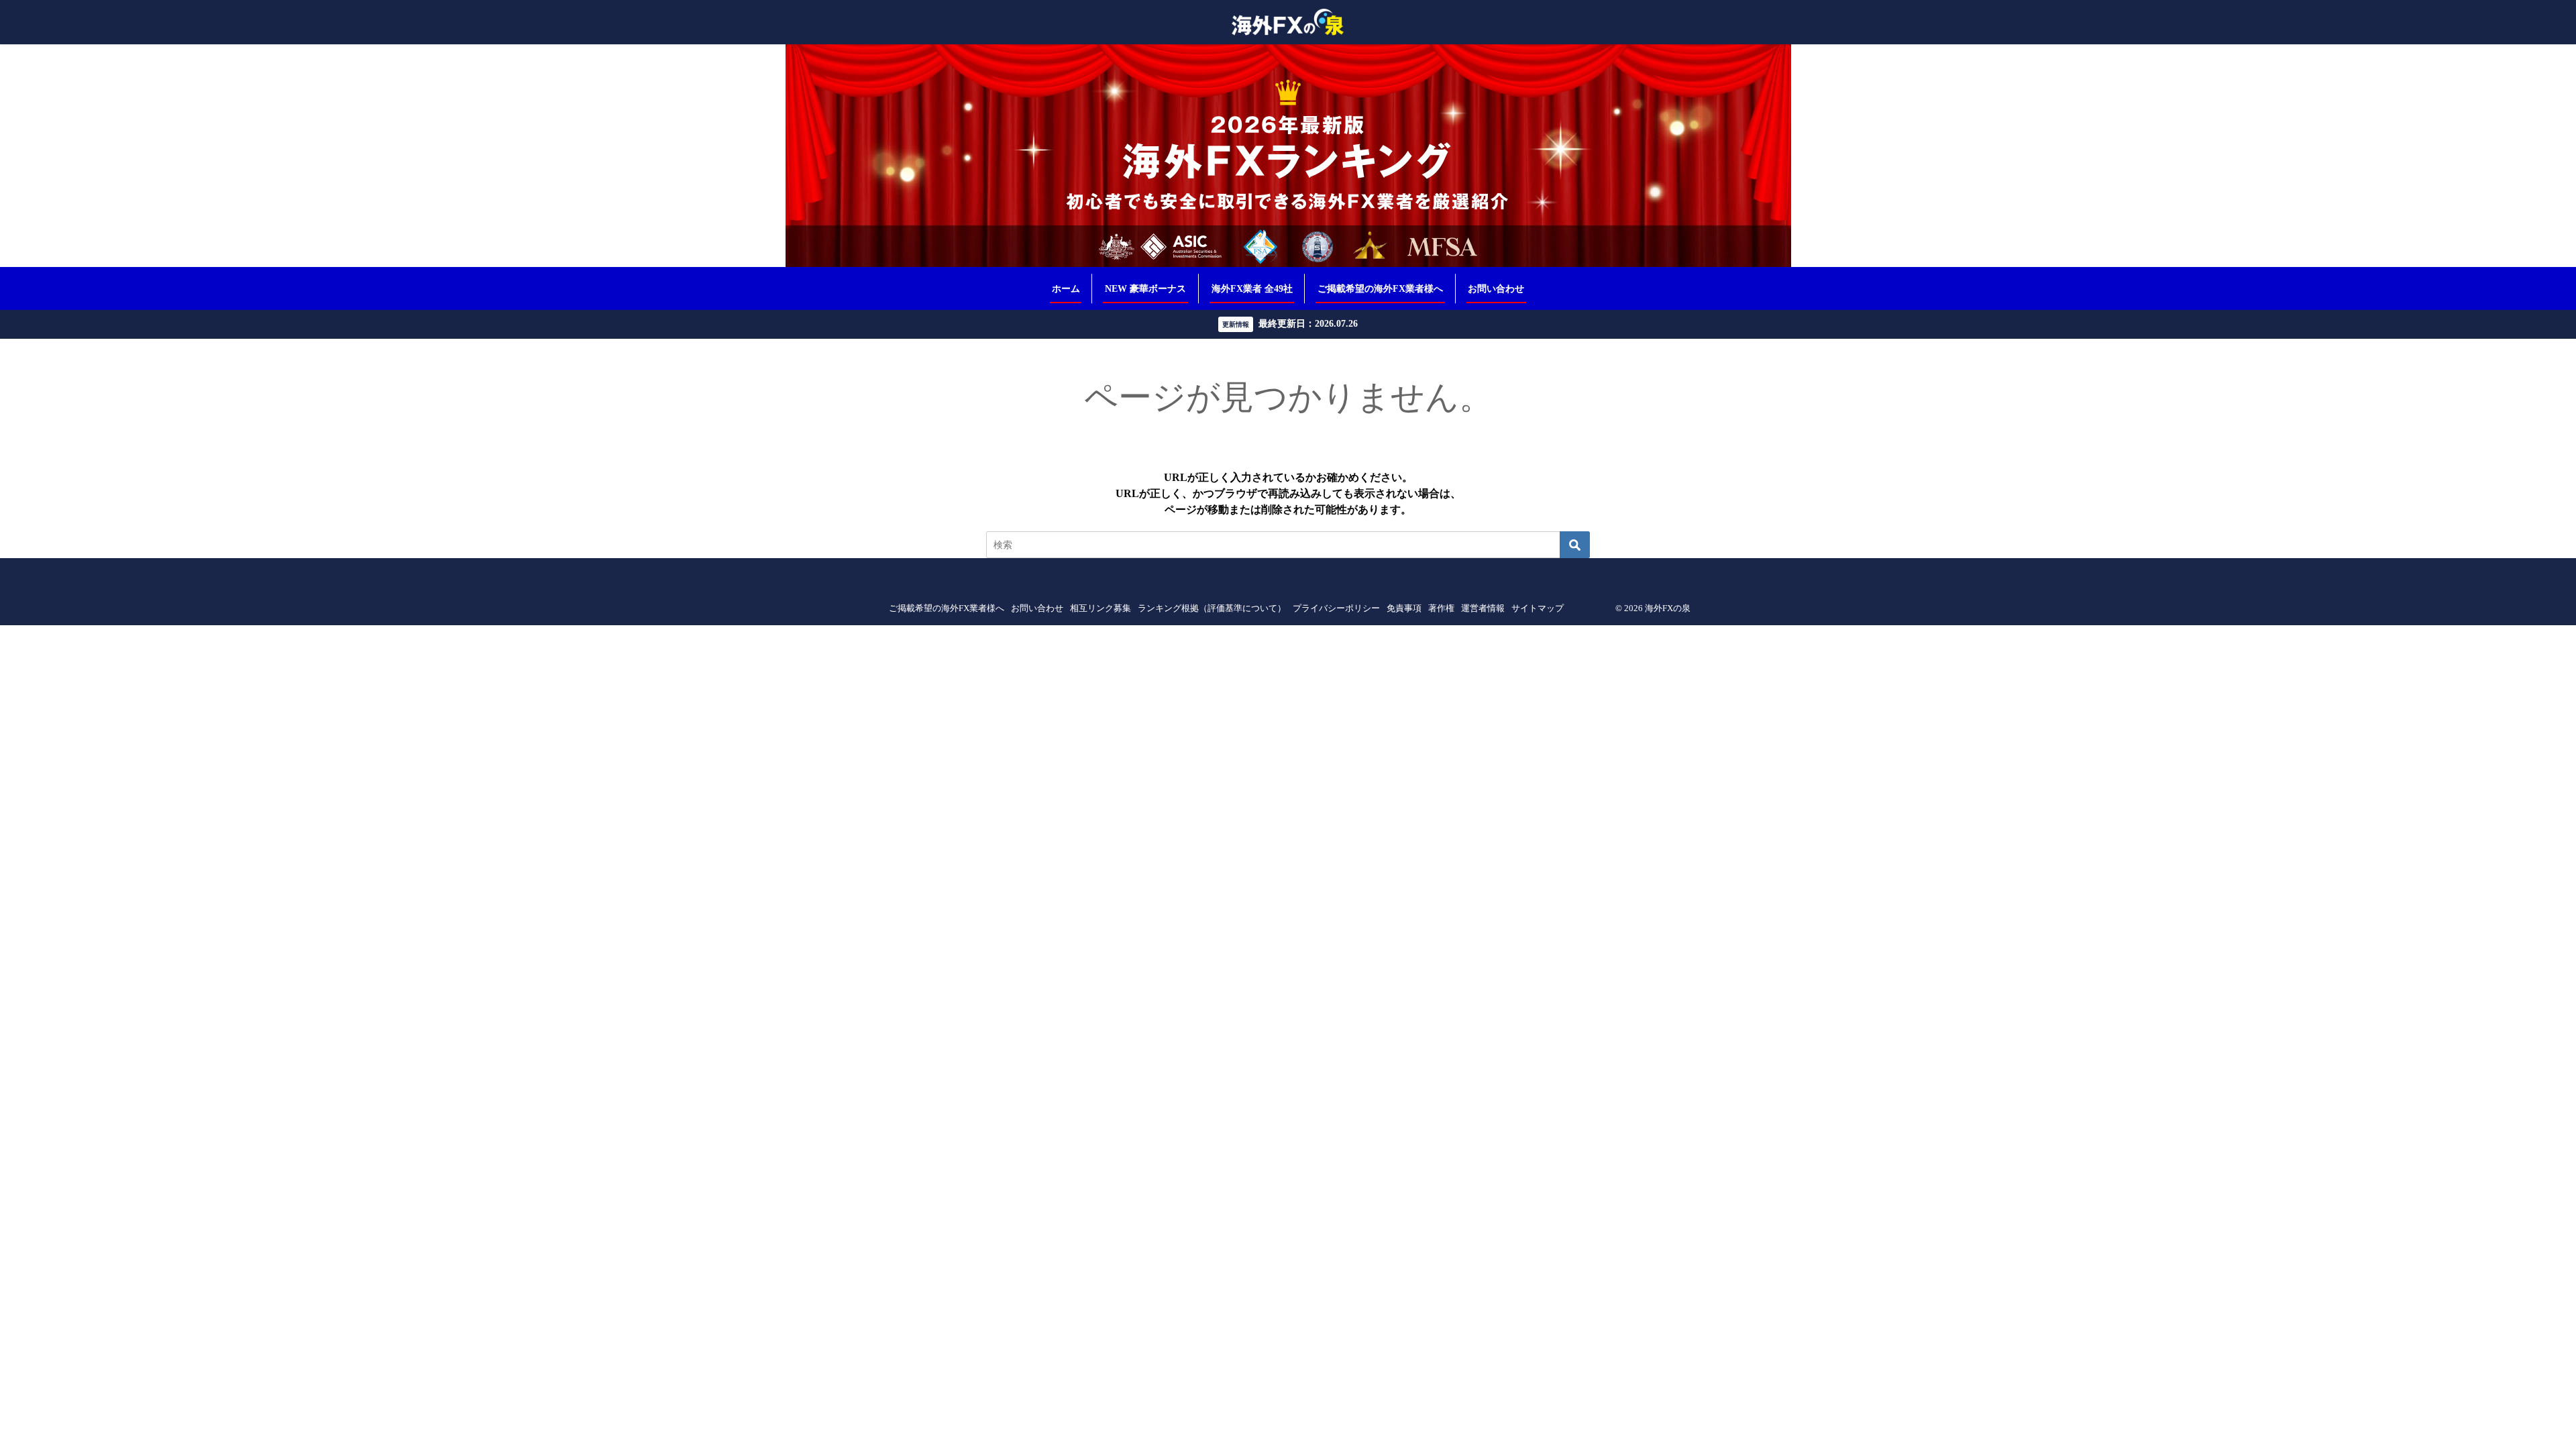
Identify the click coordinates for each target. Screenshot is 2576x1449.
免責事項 (1404, 608)
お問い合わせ (1496, 288)
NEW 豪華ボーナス (1145, 288)
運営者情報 (1483, 608)
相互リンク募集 (1101, 608)
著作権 (1441, 608)
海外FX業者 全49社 (1252, 288)
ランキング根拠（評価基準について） (1212, 608)
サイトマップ (1538, 608)
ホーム (1066, 288)
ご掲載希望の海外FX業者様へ (1380, 288)
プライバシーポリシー (1336, 608)
